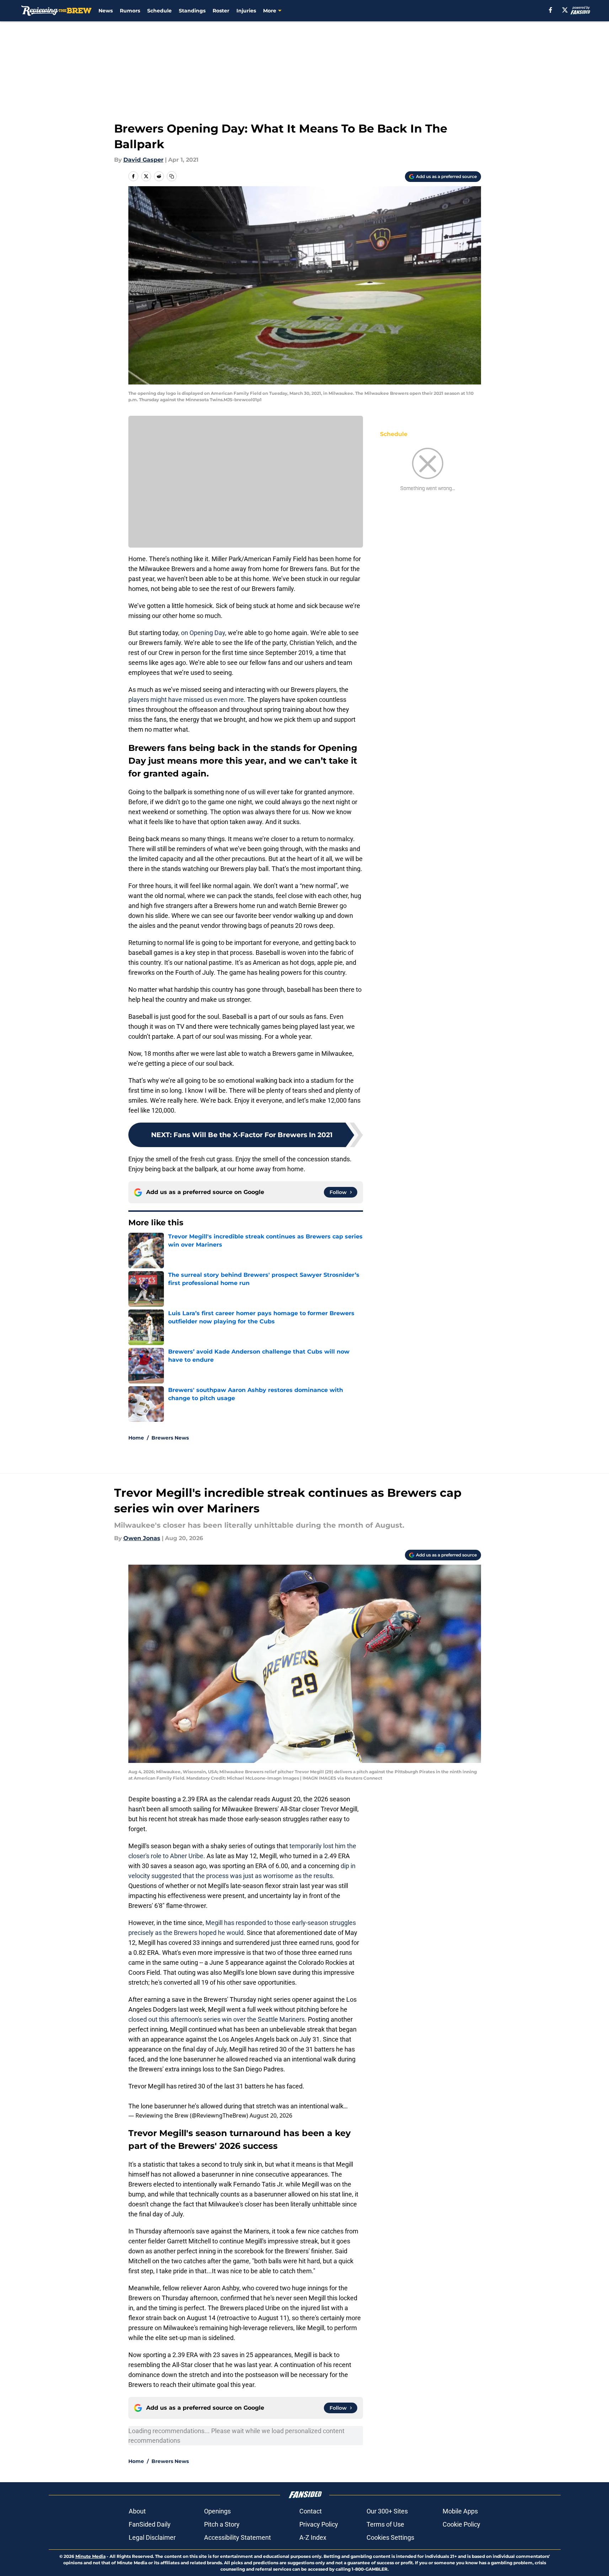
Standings (192, 11)
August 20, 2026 (271, 2115)
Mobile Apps (460, 2511)
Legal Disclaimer (152, 2537)
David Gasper (143, 160)
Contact (311, 2511)
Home (136, 1438)
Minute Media (90, 2556)
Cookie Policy (461, 2524)
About (137, 2511)
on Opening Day (203, 633)
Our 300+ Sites (387, 2511)
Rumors (130, 11)
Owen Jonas (142, 1538)
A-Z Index (313, 2537)
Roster (221, 11)
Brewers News (170, 1438)
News (106, 11)
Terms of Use (385, 2524)
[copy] (172, 176)
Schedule (159, 11)
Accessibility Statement (237, 2537)
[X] (565, 10)
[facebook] (551, 10)
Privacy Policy (319, 2524)
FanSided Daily (150, 2524)
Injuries (246, 11)
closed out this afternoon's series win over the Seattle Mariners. (218, 2019)
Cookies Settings (390, 2537)
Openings (217, 2511)
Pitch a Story (222, 2524)
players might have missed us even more (186, 700)
